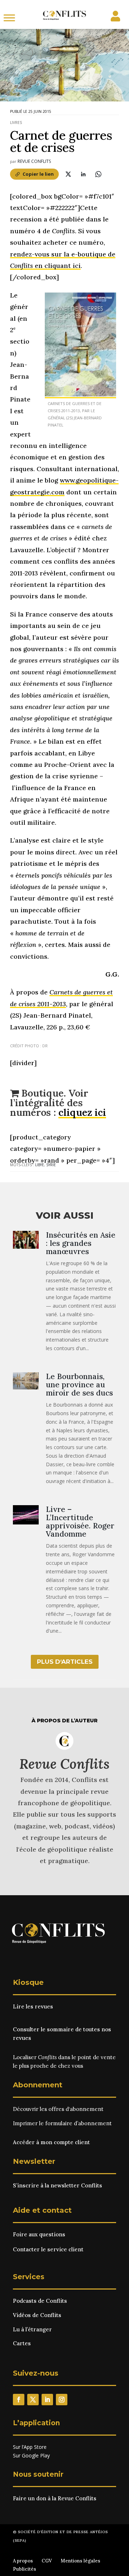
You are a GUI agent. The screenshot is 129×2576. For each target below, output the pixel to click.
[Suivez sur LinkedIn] (47, 2400)
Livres (16, 123)
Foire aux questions (39, 2234)
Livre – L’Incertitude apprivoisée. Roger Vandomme (80, 1522)
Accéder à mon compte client (51, 2142)
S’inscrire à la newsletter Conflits (58, 2185)
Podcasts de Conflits (40, 2301)
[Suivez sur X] (33, 2400)
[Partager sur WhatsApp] (98, 174)
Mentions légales (80, 2561)
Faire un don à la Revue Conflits (55, 2498)
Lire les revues (33, 2006)
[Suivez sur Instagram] (62, 2400)
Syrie (51, 1165)
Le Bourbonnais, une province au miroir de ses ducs (79, 1385)
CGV (47, 2561)
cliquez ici (82, 1112)
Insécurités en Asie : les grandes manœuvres (81, 1243)
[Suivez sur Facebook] (19, 2400)
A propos (23, 2561)
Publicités (25, 2569)
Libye (40, 1165)
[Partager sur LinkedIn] (83, 174)
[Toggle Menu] (9, 18)
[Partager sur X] (68, 174)
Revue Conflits (34, 161)
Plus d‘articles (65, 1662)
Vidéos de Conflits (37, 2315)
